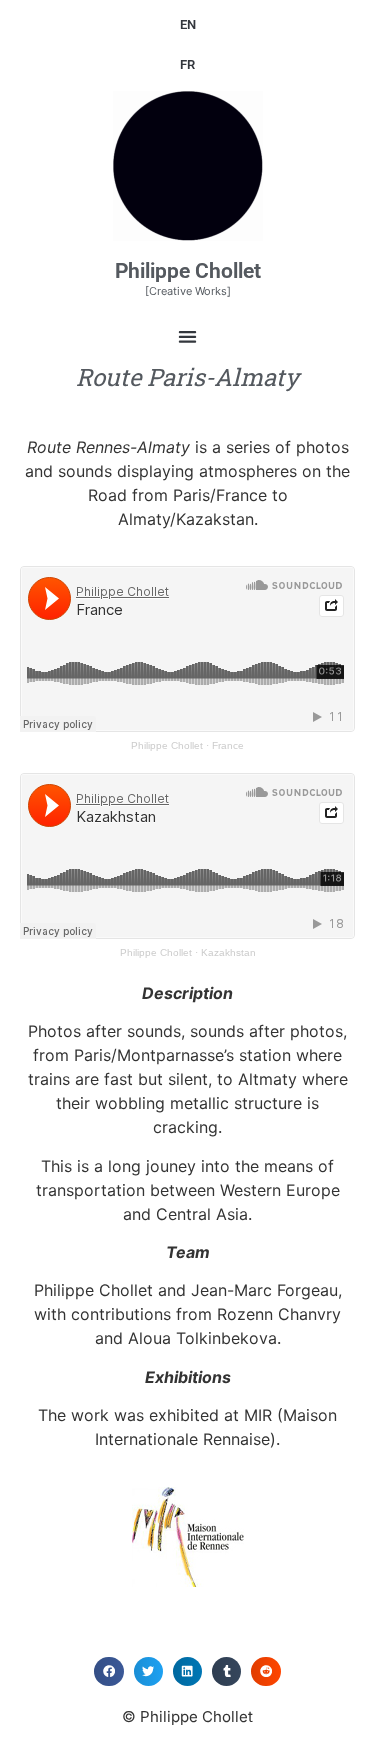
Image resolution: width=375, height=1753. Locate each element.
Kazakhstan (228, 952)
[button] (187, 336)
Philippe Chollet (188, 271)
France (228, 745)
